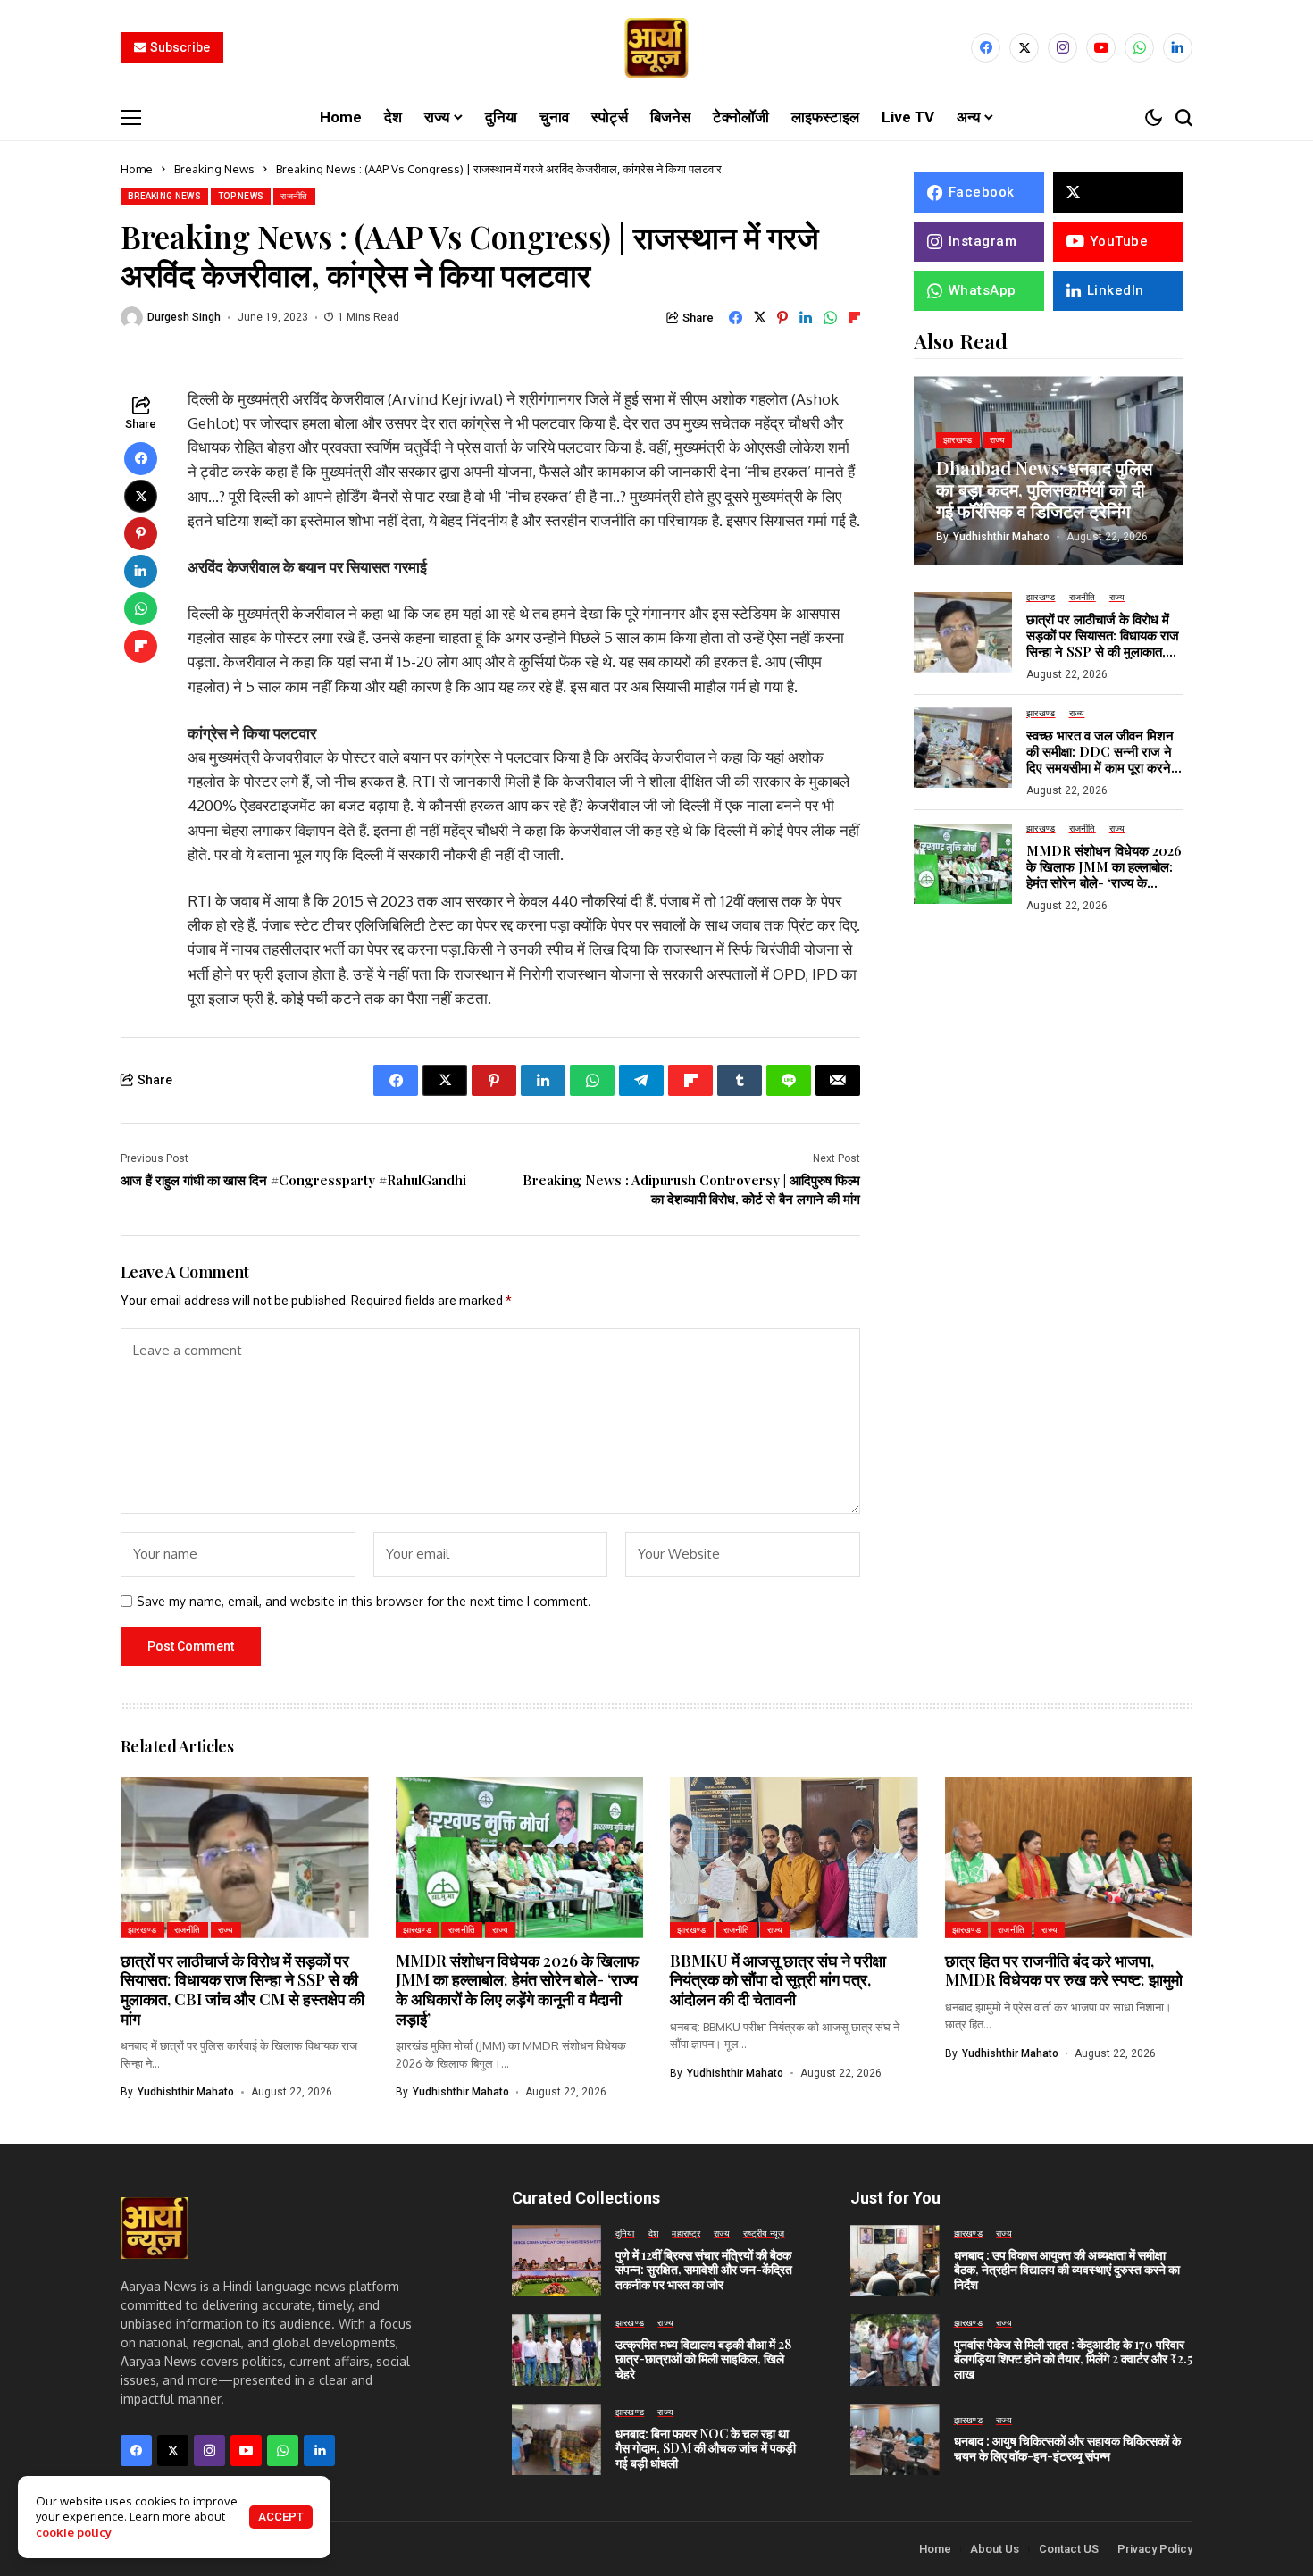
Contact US (1069, 2549)
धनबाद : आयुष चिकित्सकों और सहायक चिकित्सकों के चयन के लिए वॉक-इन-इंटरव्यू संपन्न (1067, 2448)
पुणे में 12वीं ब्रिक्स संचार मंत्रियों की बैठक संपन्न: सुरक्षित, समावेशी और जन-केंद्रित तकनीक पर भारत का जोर (704, 2270)
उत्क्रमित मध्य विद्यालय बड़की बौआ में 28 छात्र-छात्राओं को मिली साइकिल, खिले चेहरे (703, 2359)
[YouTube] (1101, 48)
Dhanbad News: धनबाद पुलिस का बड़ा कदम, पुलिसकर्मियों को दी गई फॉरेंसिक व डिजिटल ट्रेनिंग (1044, 488)
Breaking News (214, 169)
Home (137, 169)
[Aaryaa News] (656, 48)
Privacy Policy (1155, 2549)
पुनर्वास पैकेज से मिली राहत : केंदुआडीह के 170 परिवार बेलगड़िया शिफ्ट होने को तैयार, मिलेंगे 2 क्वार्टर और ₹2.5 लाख (1073, 2359)
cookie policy (74, 2532)
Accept (281, 2517)
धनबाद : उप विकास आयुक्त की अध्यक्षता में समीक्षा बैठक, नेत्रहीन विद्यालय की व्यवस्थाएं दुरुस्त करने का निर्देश (1067, 2270)
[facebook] (986, 48)
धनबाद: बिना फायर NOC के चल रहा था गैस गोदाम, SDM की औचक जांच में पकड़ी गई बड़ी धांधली (706, 2449)
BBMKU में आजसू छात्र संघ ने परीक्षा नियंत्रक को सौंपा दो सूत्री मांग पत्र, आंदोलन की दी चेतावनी (778, 1980)
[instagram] (1062, 48)
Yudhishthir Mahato (1001, 536)
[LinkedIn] (1178, 48)
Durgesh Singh (184, 317)
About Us (995, 2549)
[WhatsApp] (1139, 48)
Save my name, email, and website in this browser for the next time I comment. (364, 1602)
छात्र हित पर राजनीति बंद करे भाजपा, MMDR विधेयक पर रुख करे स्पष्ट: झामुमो (1064, 1970)
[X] (1024, 48)
